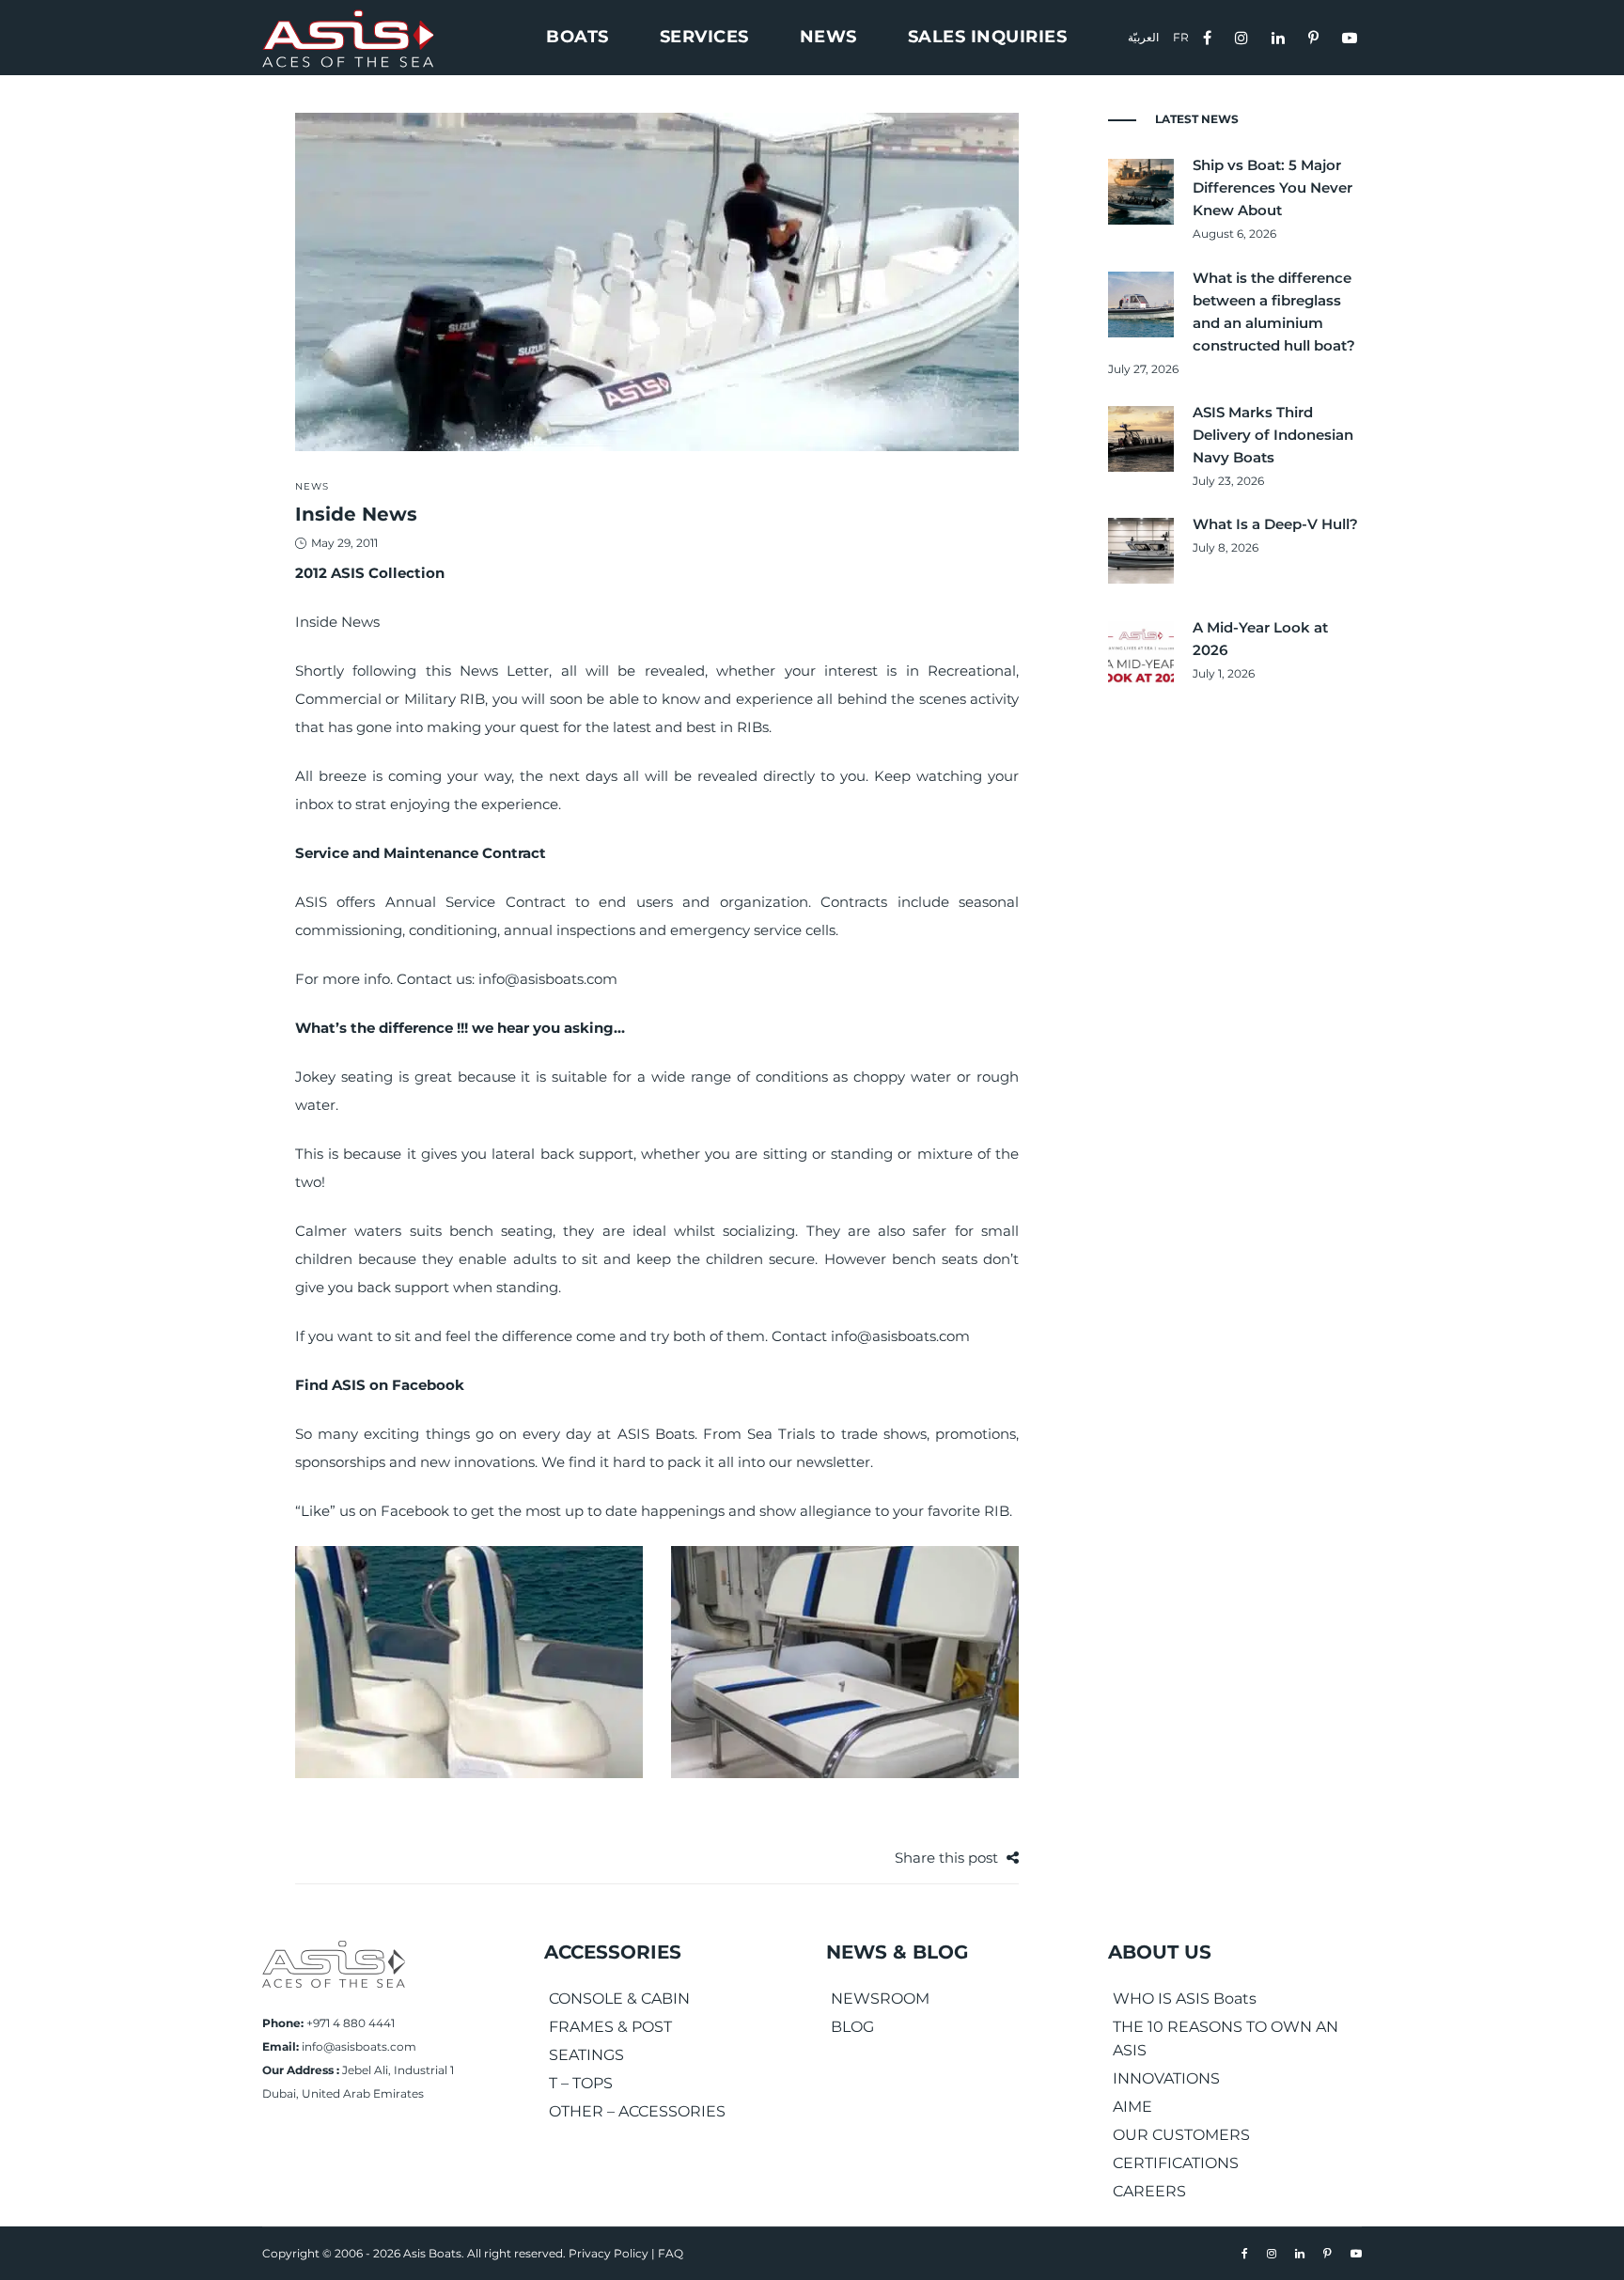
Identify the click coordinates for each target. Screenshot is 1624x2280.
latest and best (664, 727)
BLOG (852, 2027)
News (312, 486)
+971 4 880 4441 (351, 2023)
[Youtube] (1352, 36)
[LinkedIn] (1280, 36)
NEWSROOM (880, 1999)
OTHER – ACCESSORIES (637, 2111)
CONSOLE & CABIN (619, 1999)
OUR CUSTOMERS (1181, 2135)
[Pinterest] (1316, 36)
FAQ (671, 2253)
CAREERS (1149, 2191)
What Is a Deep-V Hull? (1275, 524)
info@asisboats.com (359, 2046)
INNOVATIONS (1166, 2078)
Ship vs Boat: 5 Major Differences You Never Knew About (1273, 187)
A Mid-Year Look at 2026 (1260, 639)
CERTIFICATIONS (1176, 2163)
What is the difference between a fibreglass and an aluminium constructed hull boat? (1274, 312)
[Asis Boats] (334, 1963)
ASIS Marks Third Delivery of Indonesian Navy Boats (1273, 435)
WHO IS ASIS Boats (1185, 1999)
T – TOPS (581, 2083)
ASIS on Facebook (398, 1385)
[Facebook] (1210, 36)
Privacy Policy (609, 2253)
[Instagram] (1244, 36)
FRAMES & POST (610, 2027)
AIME (1132, 2107)
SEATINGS (586, 2055)
